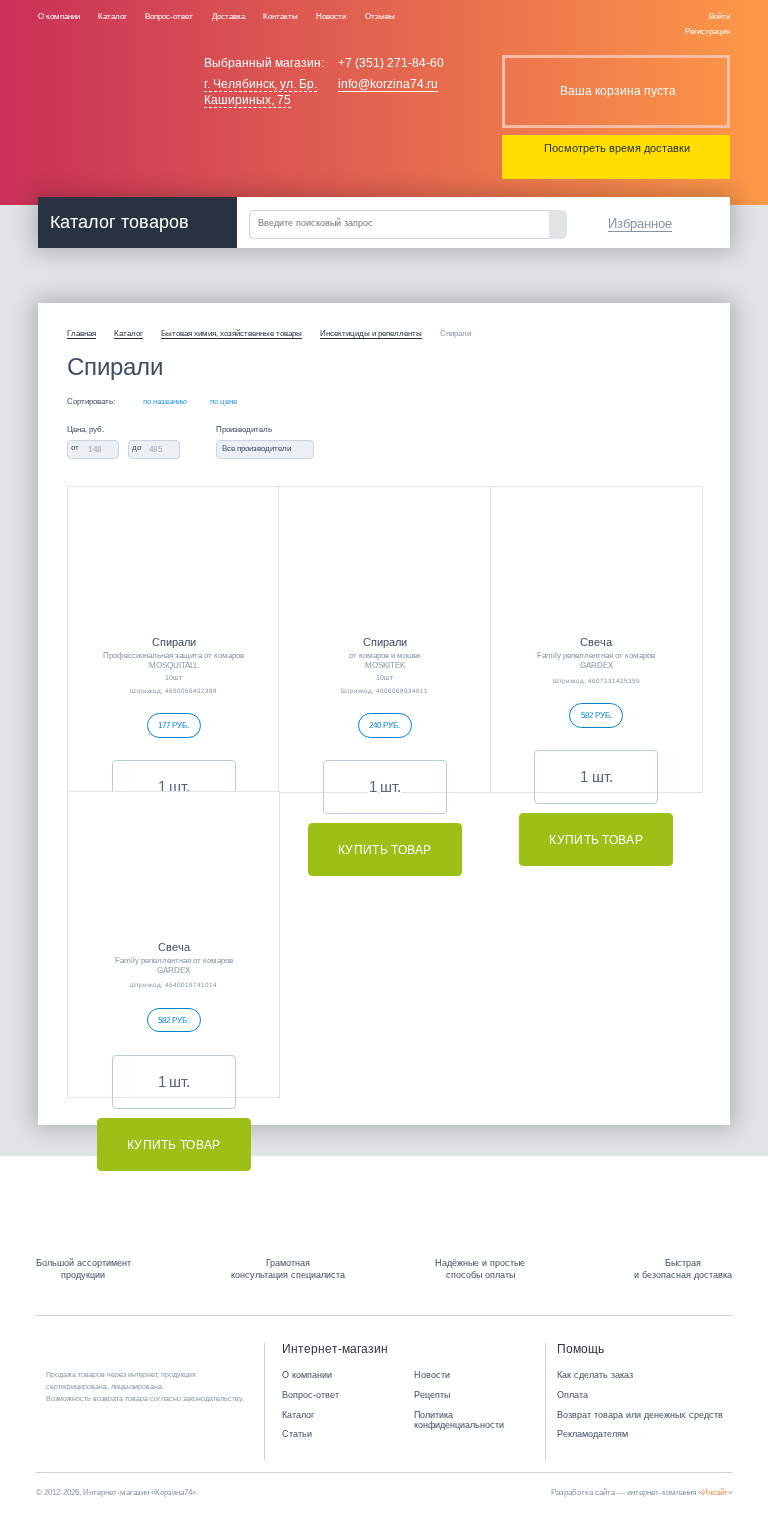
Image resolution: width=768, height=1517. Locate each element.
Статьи (297, 1434)
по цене (223, 402)
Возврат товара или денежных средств (640, 1415)
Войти (719, 16)
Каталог (112, 16)
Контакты (280, 16)
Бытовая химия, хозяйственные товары (231, 333)
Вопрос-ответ (169, 16)
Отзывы (380, 16)
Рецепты (432, 1395)
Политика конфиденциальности (459, 1420)
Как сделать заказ (595, 1375)
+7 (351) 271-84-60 (391, 63)
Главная (81, 333)
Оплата (572, 1395)
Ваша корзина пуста (618, 91)
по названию (165, 402)
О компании (59, 16)
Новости (331, 16)
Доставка (228, 16)
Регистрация (707, 31)
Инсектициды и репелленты (371, 333)
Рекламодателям (592, 1434)
